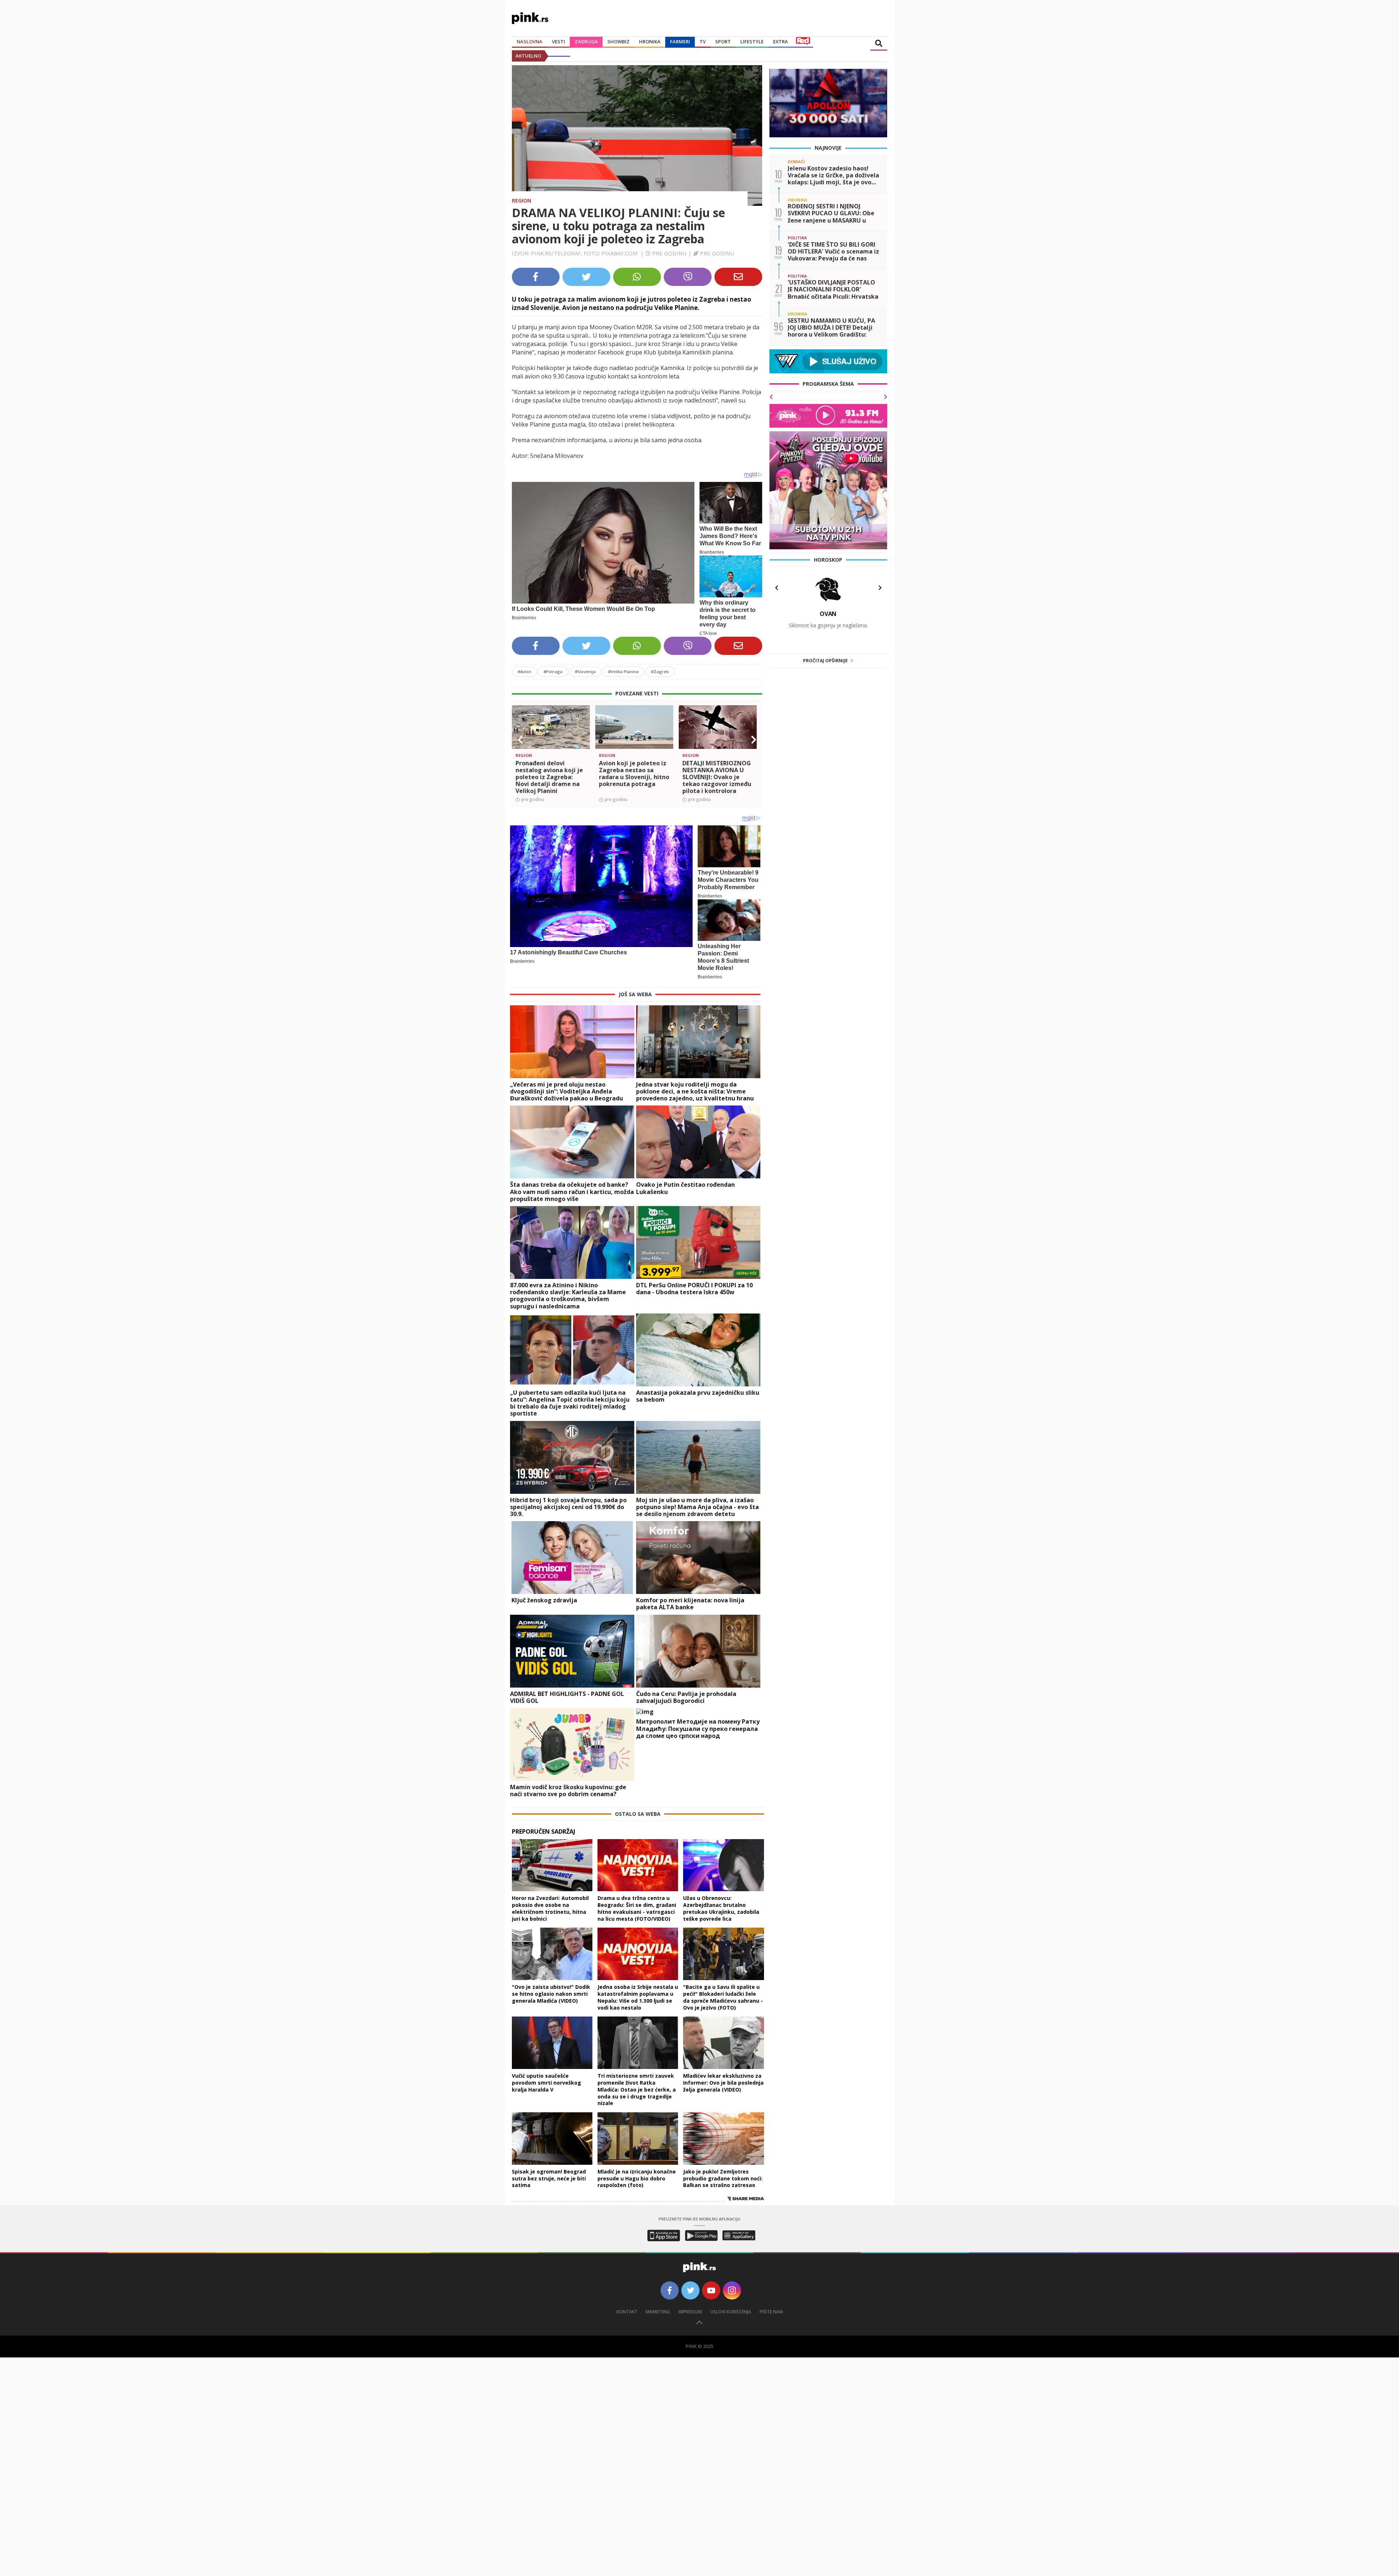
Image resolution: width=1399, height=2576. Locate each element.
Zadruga (586, 42)
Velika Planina (623, 672)
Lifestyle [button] (752, 42)
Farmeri (680, 42)
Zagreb (660, 672)
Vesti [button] (559, 42)
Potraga (553, 672)
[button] (520, 740)
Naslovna (530, 42)
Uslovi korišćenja (731, 2312)
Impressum (690, 2312)
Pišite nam (771, 2312)
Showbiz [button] (618, 42)
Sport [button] (723, 42)
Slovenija (585, 672)
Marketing (658, 2312)
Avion (524, 672)
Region (522, 201)
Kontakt (627, 2312)
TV (703, 42)
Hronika (650, 42)
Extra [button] (781, 42)
